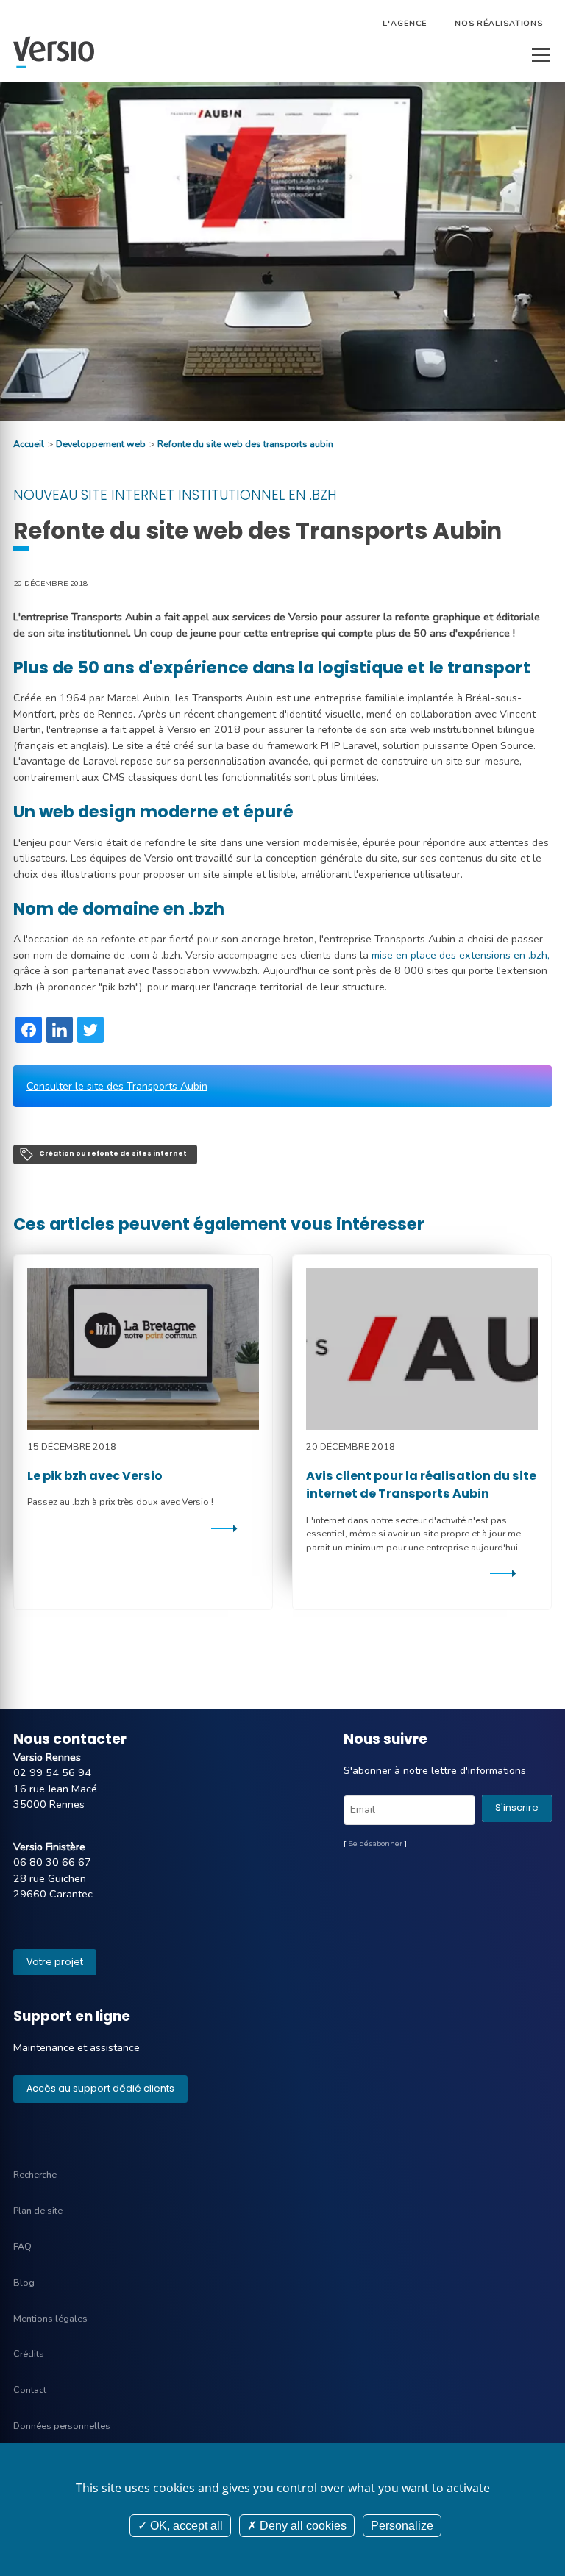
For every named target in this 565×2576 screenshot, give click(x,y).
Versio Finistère (49, 1847)
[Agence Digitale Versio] (54, 52)
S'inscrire (517, 1807)
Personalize (402, 2526)
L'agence (405, 23)
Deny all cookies (302, 2526)
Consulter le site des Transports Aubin (117, 1086)
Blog (24, 2282)
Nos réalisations (499, 23)
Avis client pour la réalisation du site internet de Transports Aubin (421, 1485)
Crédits (29, 2354)
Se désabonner (375, 1843)
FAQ (22, 2246)
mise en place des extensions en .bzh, (461, 955)
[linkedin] (60, 1030)
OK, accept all (185, 2526)
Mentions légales (50, 2318)
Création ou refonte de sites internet (113, 1153)
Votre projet (55, 1962)
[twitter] (90, 1030)
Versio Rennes (47, 1757)
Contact (30, 2390)
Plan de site (38, 2210)
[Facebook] (29, 1030)
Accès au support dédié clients (100, 2088)
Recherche (35, 2174)
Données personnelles (62, 2426)
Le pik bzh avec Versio (95, 1476)
